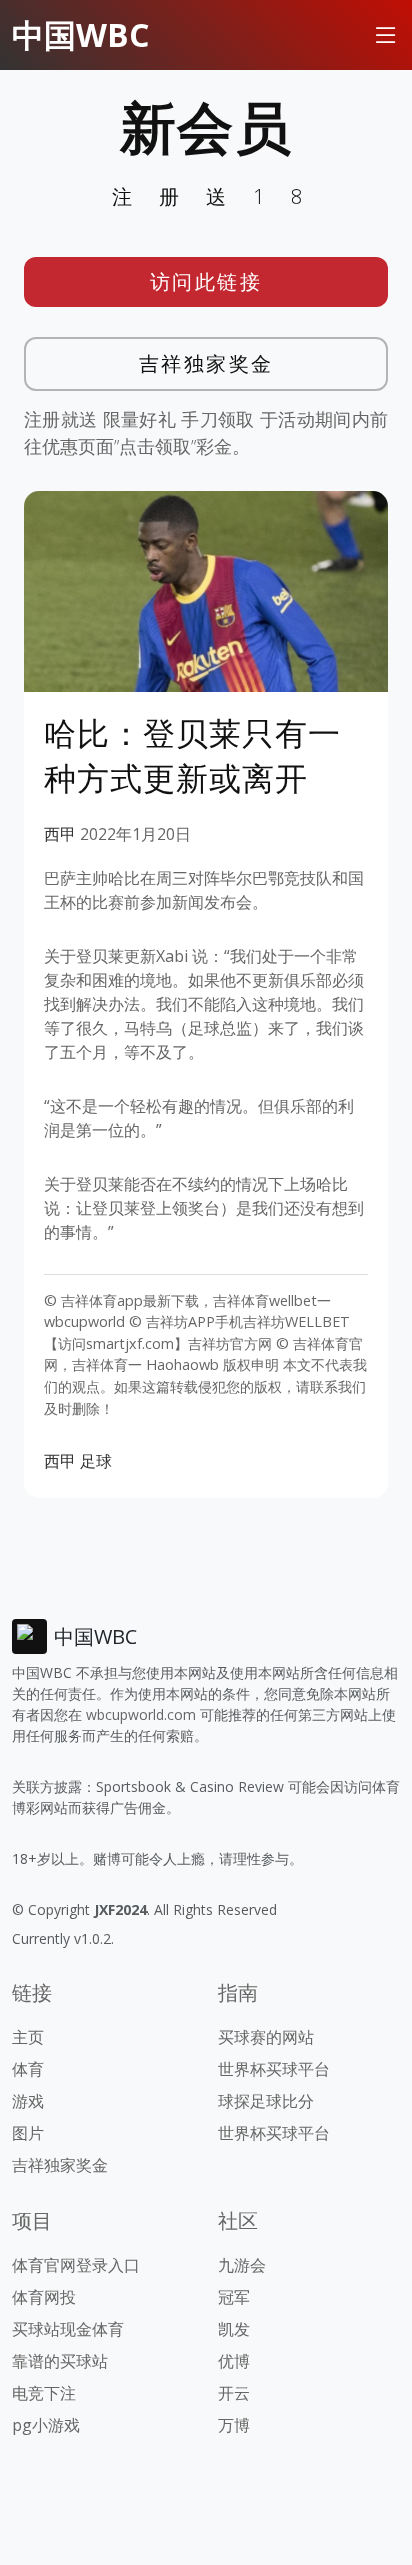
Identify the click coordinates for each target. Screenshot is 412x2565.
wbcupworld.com (141, 1714)
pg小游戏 (46, 2425)
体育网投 (44, 2297)
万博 (234, 2425)
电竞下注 (44, 2393)
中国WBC (80, 34)
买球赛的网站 (266, 2037)
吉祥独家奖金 (206, 363)
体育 (28, 2069)
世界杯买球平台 (274, 2069)
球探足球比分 (266, 2101)
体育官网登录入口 (76, 2265)
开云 (234, 2393)
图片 (28, 2133)
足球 (96, 1461)
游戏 (28, 2101)
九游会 (242, 2265)
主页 (28, 2037)
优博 (234, 2361)
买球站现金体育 (68, 2329)
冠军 (234, 2297)
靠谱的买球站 (60, 2361)
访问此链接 (206, 281)
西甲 (60, 834)
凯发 (234, 2329)
